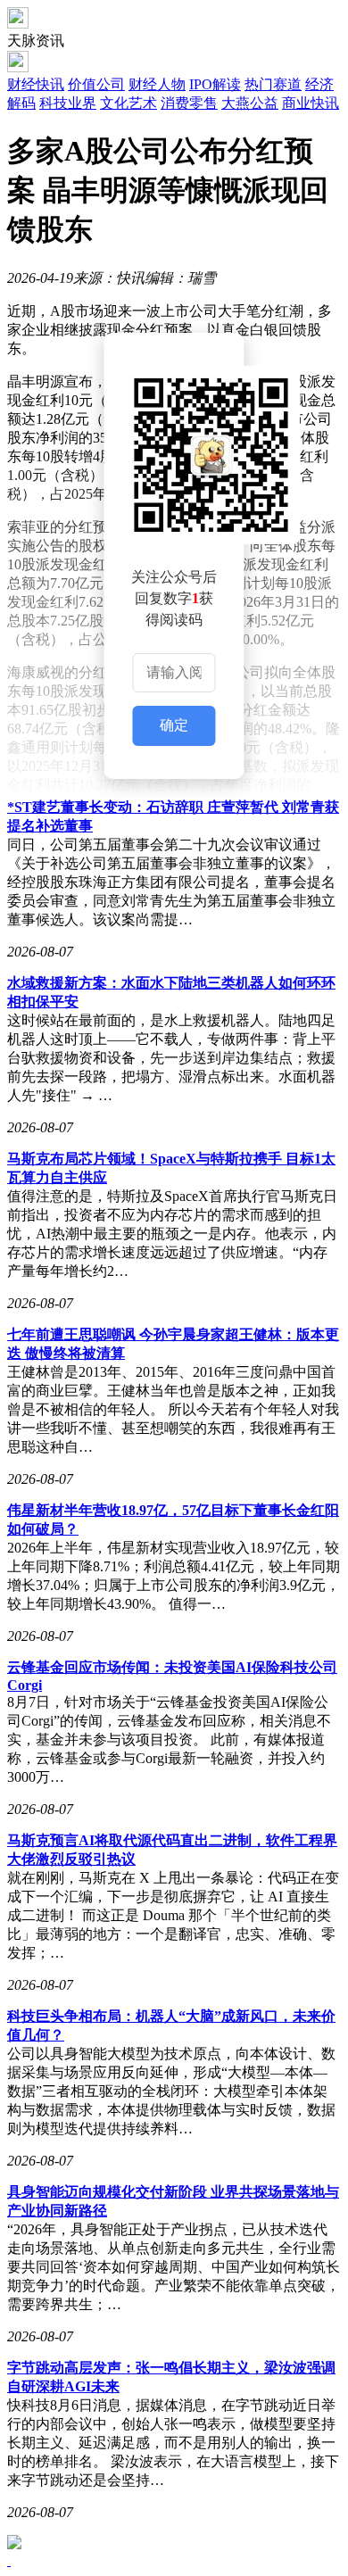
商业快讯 (311, 103)
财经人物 (157, 84)
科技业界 (68, 103)
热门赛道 (273, 84)
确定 (174, 725)
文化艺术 (128, 103)
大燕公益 (250, 103)
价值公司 (96, 84)
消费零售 (189, 103)
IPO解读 (215, 84)
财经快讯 (36, 84)
